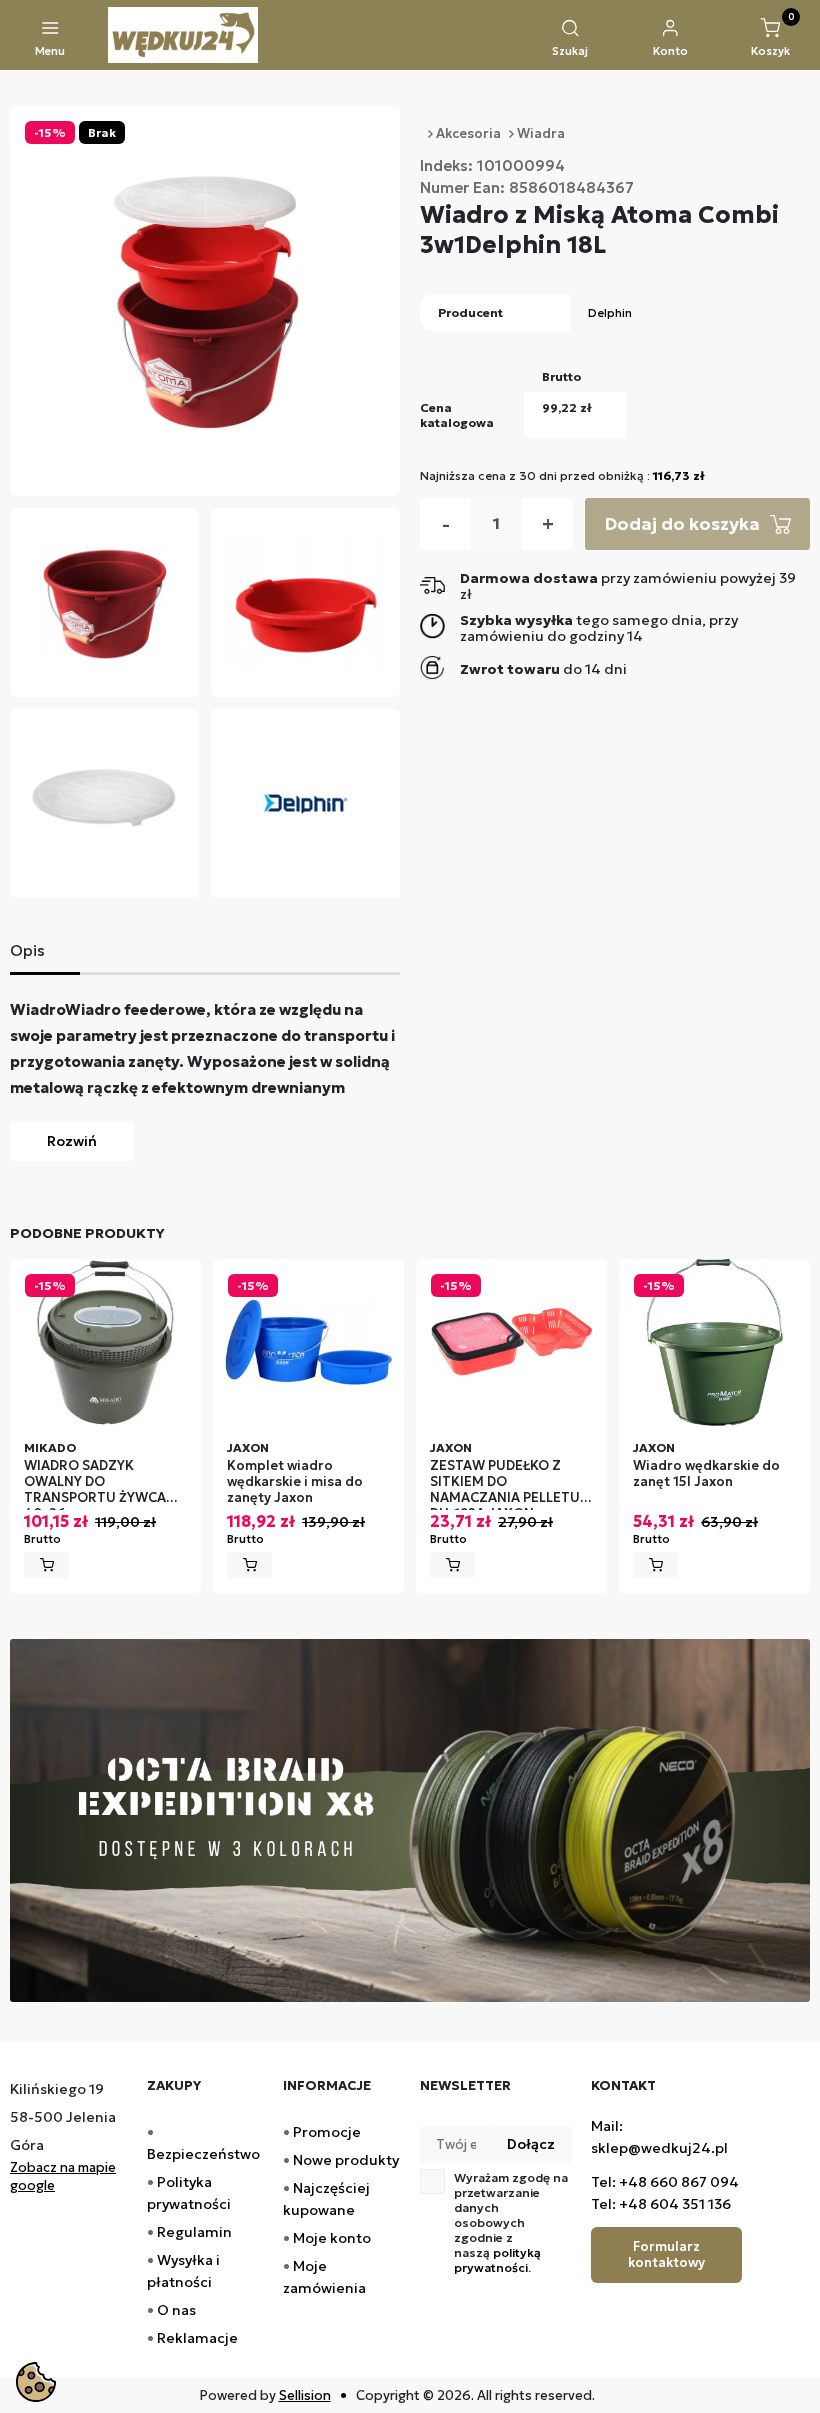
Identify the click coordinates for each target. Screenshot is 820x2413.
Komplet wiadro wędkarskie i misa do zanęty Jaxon (295, 1482)
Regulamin (194, 2232)
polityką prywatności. (497, 2260)
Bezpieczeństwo (203, 2154)
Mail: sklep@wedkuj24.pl (659, 2137)
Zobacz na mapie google (63, 2176)
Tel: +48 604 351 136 (661, 2204)
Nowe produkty (346, 2160)
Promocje (327, 2132)
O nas (176, 2310)
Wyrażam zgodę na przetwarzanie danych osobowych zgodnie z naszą (511, 2222)
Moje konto (332, 2238)
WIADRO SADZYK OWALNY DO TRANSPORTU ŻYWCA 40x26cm (95, 1484)
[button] (570, 39)
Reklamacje (197, 2338)
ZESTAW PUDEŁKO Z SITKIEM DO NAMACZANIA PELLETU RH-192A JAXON (505, 1484)
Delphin (610, 312)
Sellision (305, 2395)
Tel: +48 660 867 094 (665, 2182)
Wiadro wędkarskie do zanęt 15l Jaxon (706, 1474)
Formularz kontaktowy (666, 2254)
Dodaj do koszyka (682, 523)
